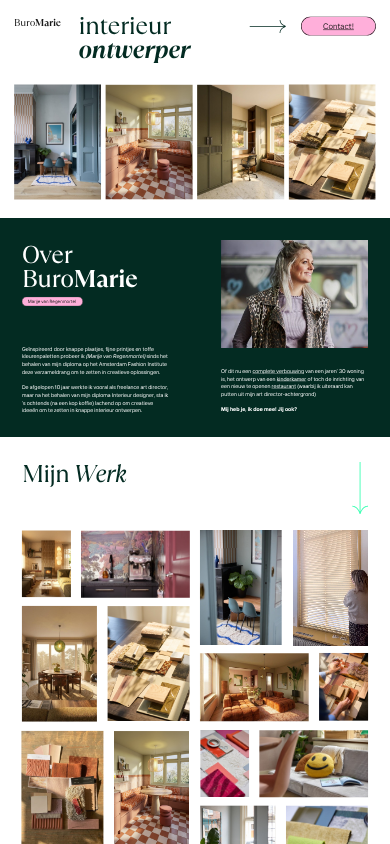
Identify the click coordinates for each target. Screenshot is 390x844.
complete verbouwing (278, 371)
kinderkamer (292, 378)
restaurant (284, 386)
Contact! (338, 26)
